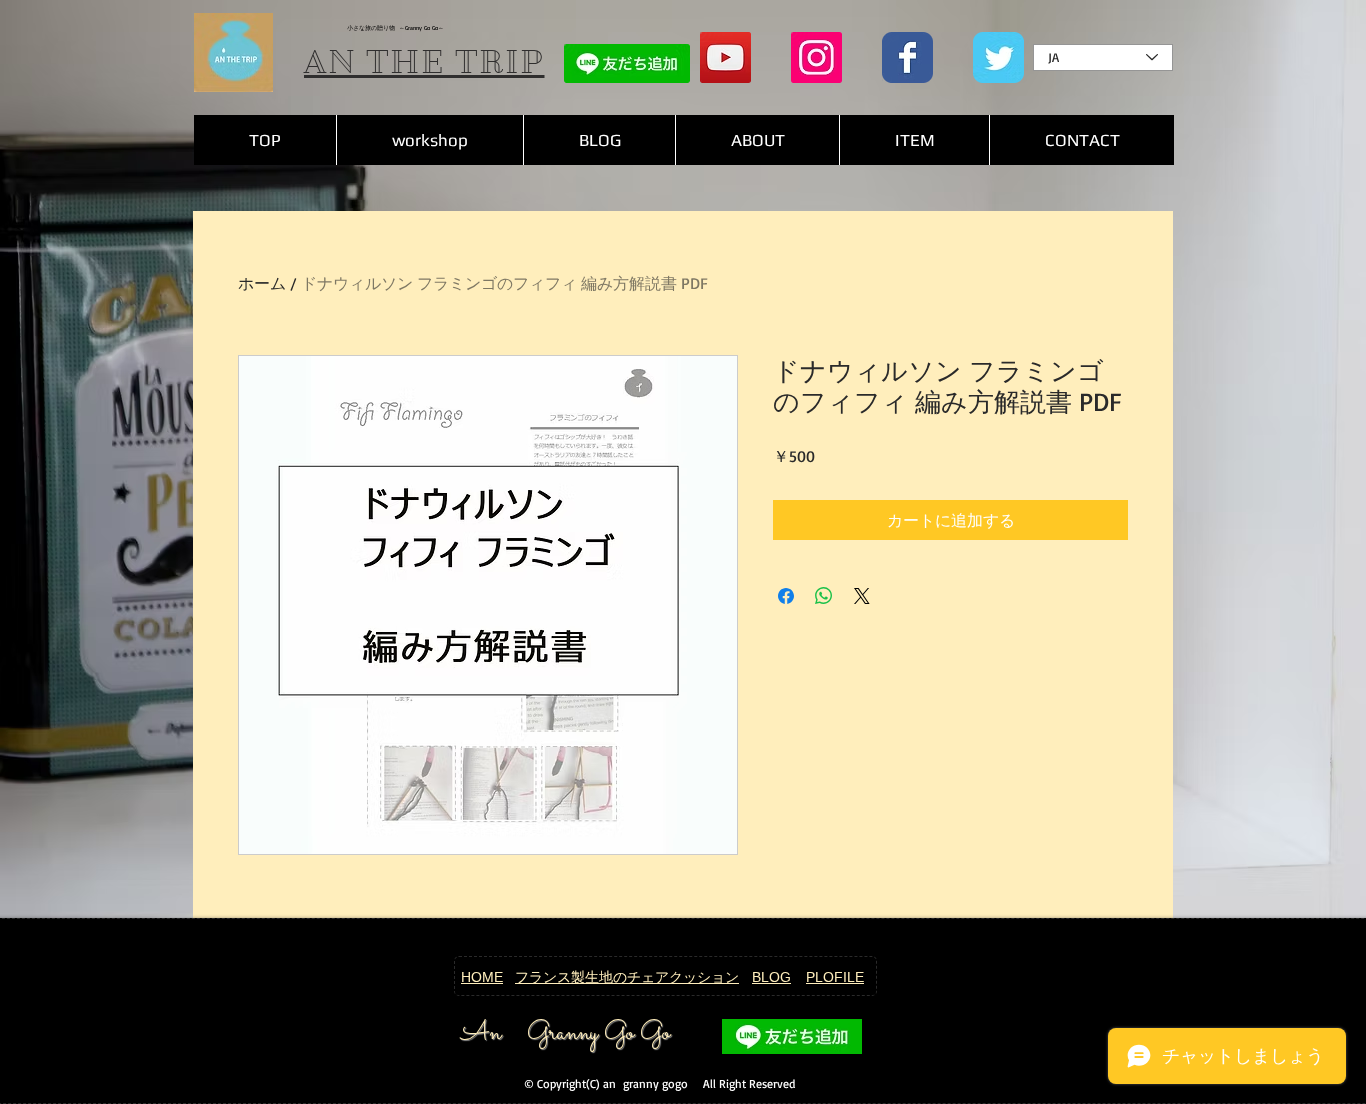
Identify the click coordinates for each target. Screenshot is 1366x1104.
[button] (914, 140)
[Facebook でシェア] (786, 596)
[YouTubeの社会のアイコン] (725, 57)
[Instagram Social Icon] (816, 57)
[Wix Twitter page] (998, 57)
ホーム (262, 283)
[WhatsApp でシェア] (824, 596)
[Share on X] (862, 596)
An (481, 1034)
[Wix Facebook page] (907, 57)
